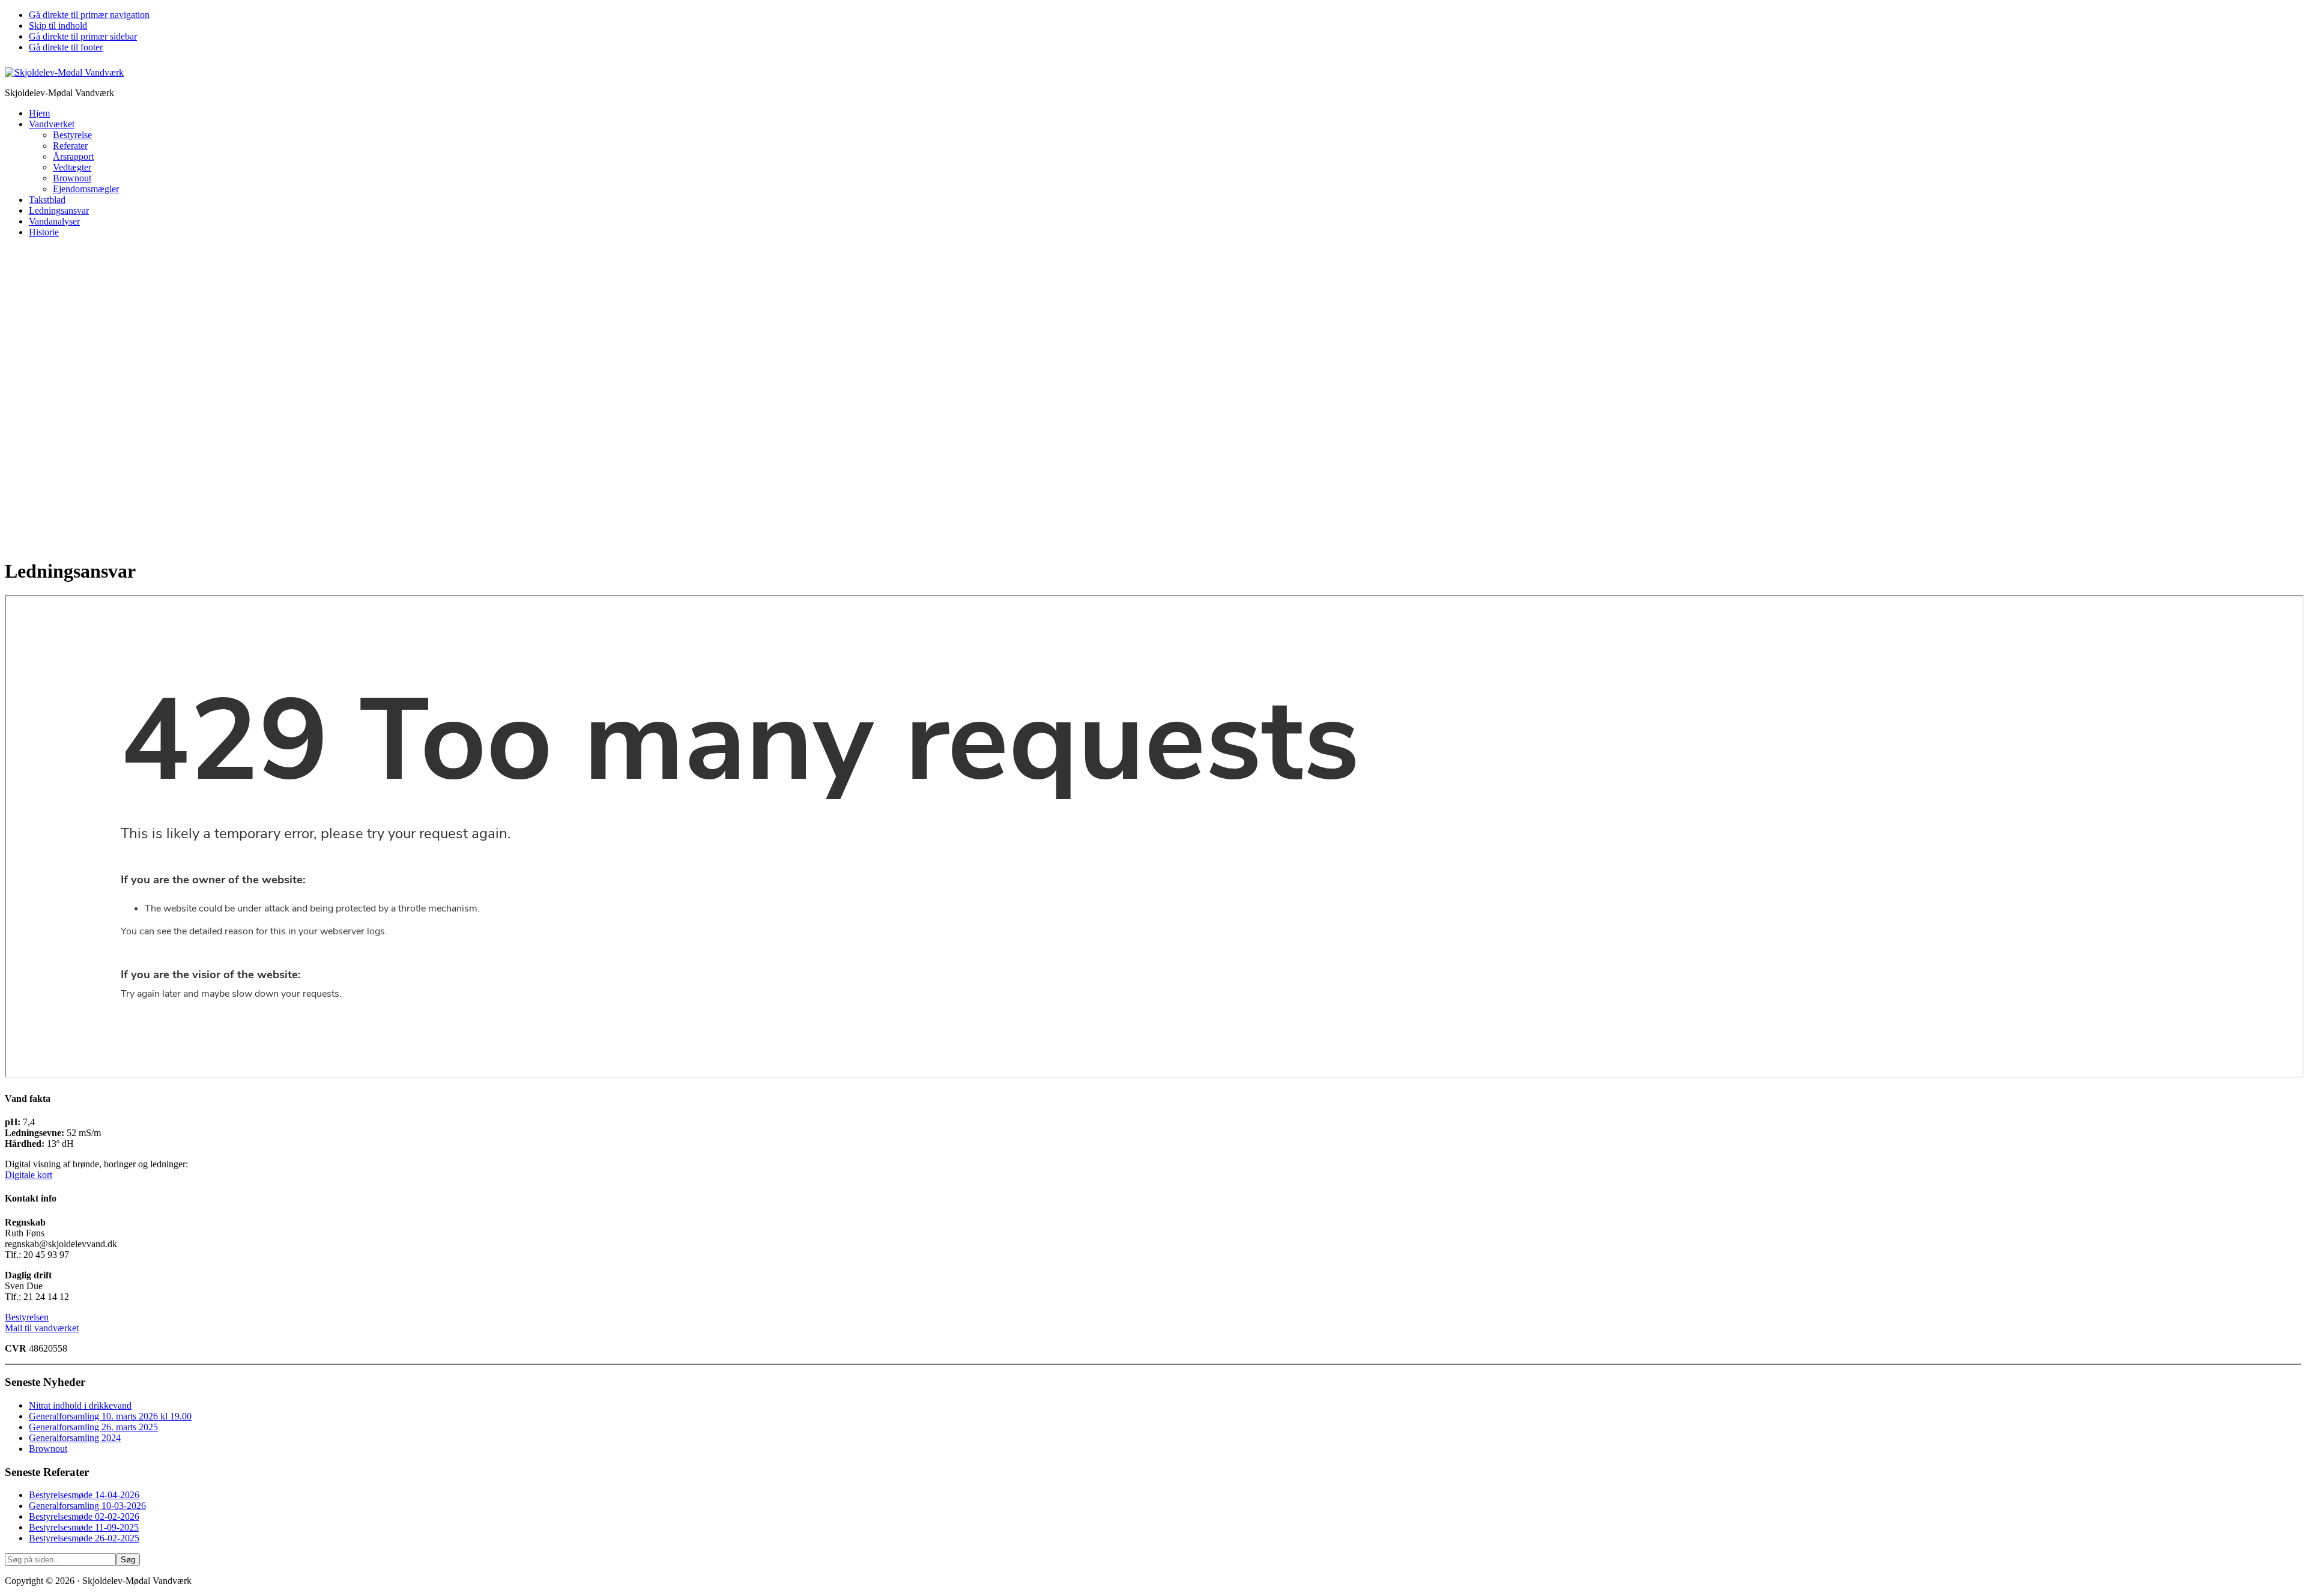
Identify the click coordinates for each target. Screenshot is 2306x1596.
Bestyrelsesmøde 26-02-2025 (84, 1538)
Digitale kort (29, 1175)
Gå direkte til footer (66, 47)
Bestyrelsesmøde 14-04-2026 (84, 1495)
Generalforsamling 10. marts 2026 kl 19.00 (110, 1416)
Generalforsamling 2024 (75, 1438)
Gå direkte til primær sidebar (83, 36)
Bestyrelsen (27, 1317)
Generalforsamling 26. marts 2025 (93, 1427)
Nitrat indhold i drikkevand (80, 1405)
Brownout (48, 1449)
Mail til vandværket (42, 1328)
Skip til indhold (58, 26)
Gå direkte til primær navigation (89, 15)
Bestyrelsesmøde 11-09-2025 (84, 1527)
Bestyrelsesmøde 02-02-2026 (84, 1516)
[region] (1153, 397)
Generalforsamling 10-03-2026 (87, 1506)
